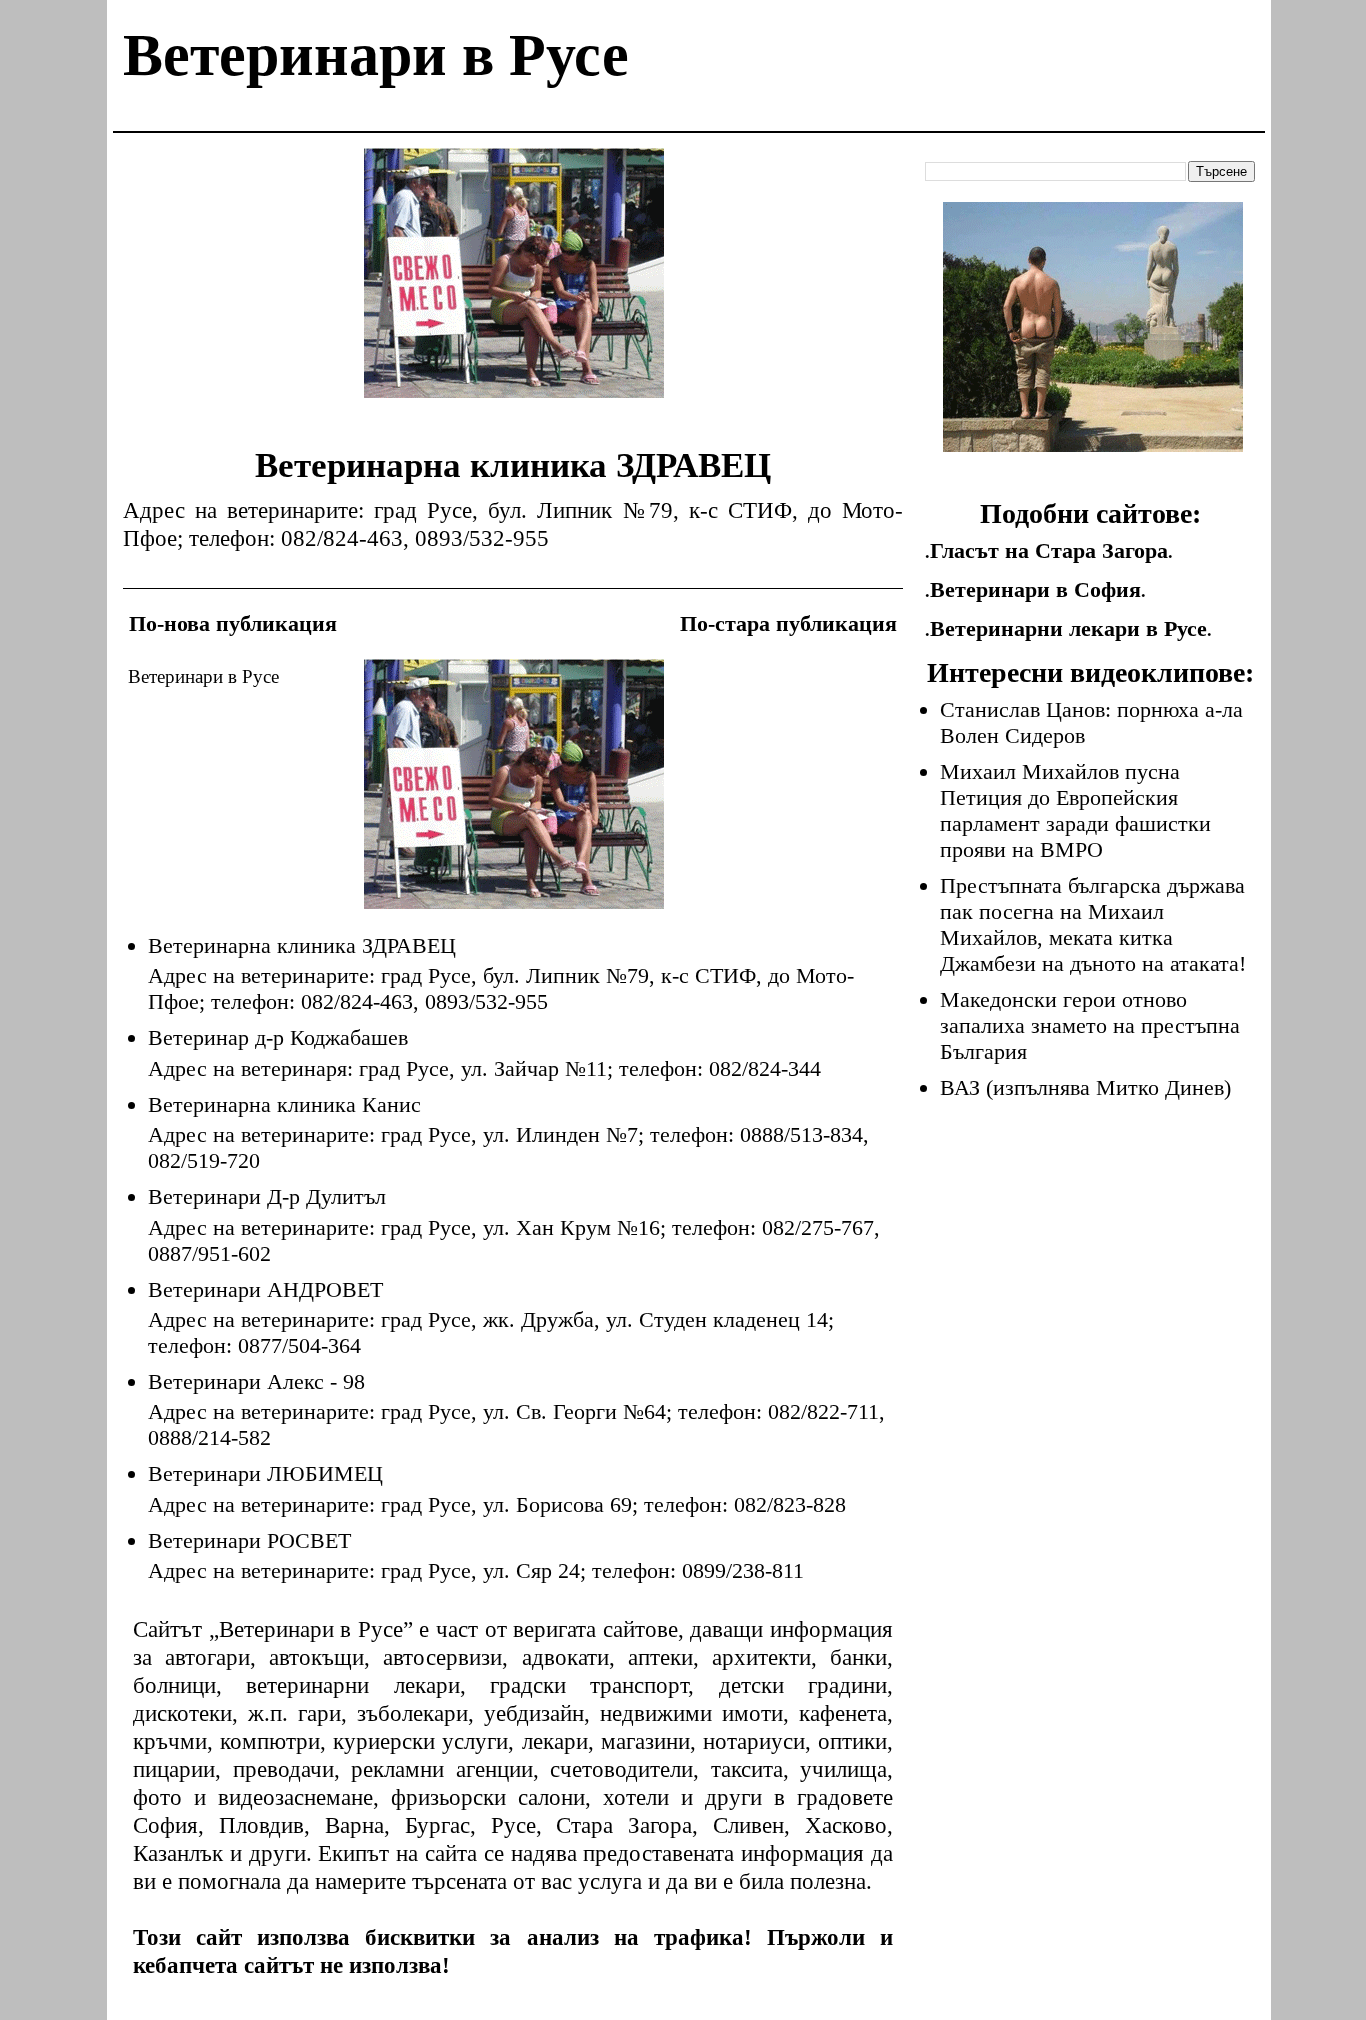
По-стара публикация (788, 623)
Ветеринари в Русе (376, 55)
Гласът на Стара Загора (1049, 550)
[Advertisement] (514, 288)
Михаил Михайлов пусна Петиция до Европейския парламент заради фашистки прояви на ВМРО (1075, 810)
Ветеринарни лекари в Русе (1068, 628)
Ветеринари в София (1035, 589)
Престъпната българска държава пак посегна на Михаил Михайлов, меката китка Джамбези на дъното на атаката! (1093, 924)
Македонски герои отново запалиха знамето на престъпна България (1090, 1025)
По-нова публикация (233, 623)
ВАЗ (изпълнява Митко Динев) (1085, 1087)
